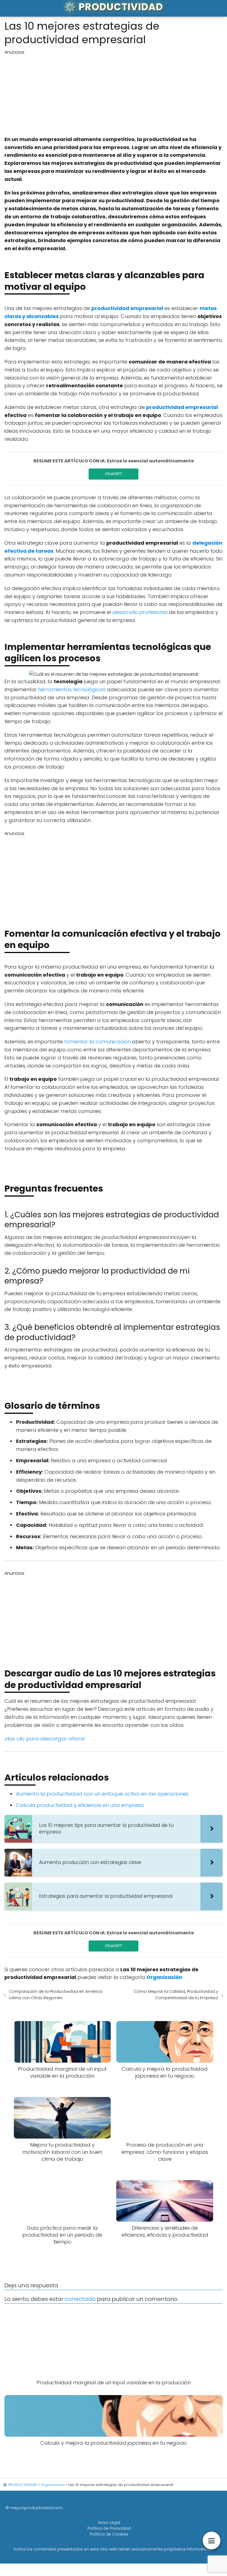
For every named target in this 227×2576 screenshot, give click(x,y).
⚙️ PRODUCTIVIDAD (114, 7)
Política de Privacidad (109, 2528)
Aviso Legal (109, 2523)
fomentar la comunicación (97, 1042)
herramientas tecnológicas (72, 689)
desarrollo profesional (140, 612)
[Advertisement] (114, 94)
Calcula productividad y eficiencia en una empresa (80, 1805)
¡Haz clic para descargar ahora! (45, 1739)
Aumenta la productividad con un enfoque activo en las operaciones (102, 1794)
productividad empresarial (127, 308)
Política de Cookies (109, 2534)
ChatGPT (114, 474)
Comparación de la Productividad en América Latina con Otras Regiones (56, 1994)
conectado (80, 2299)
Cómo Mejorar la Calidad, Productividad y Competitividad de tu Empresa (176, 1994)
